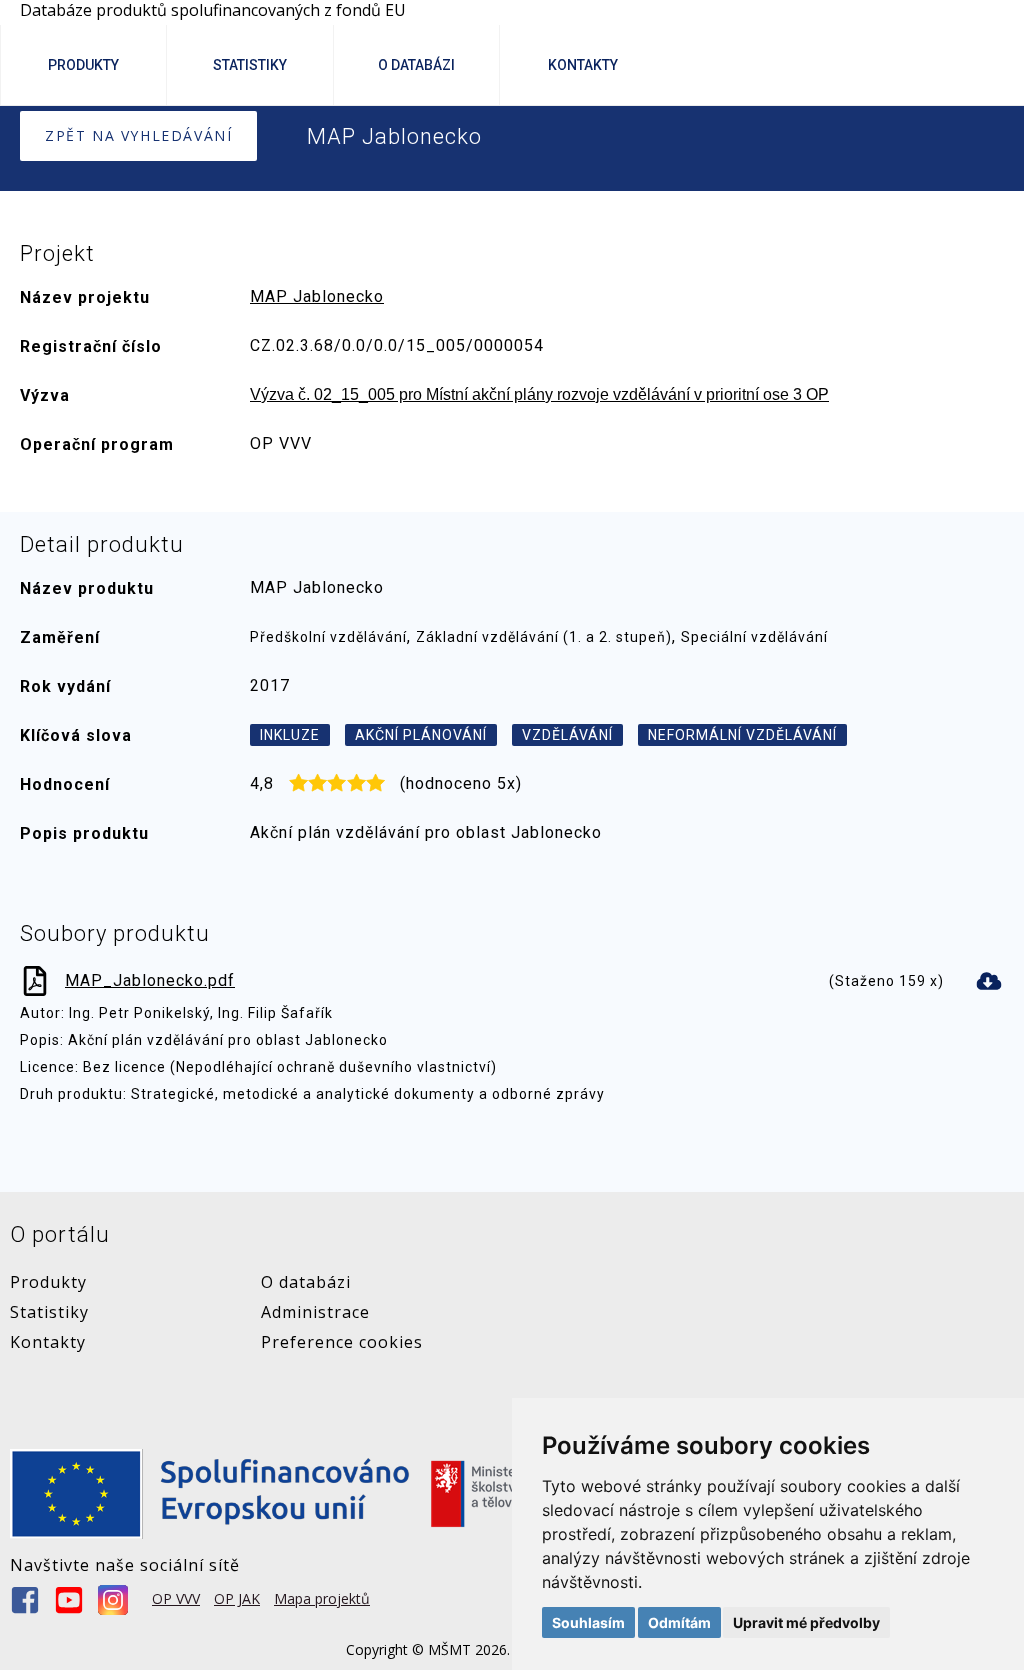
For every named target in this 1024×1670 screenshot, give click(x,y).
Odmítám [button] (679, 1622)
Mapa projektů (322, 1598)
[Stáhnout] (989, 981)
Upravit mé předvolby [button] (806, 1622)
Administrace (315, 1312)
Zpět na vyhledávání (138, 135)
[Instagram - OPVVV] (113, 1600)
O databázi (306, 1282)
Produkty (83, 65)
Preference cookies (342, 1342)
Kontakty (583, 65)
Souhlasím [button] (588, 1622)
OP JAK (237, 1598)
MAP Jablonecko (317, 296)
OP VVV (176, 1598)
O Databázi (416, 65)
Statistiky (250, 65)
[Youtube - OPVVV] (69, 1600)
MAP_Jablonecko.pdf (150, 980)
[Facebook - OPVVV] (25, 1600)
